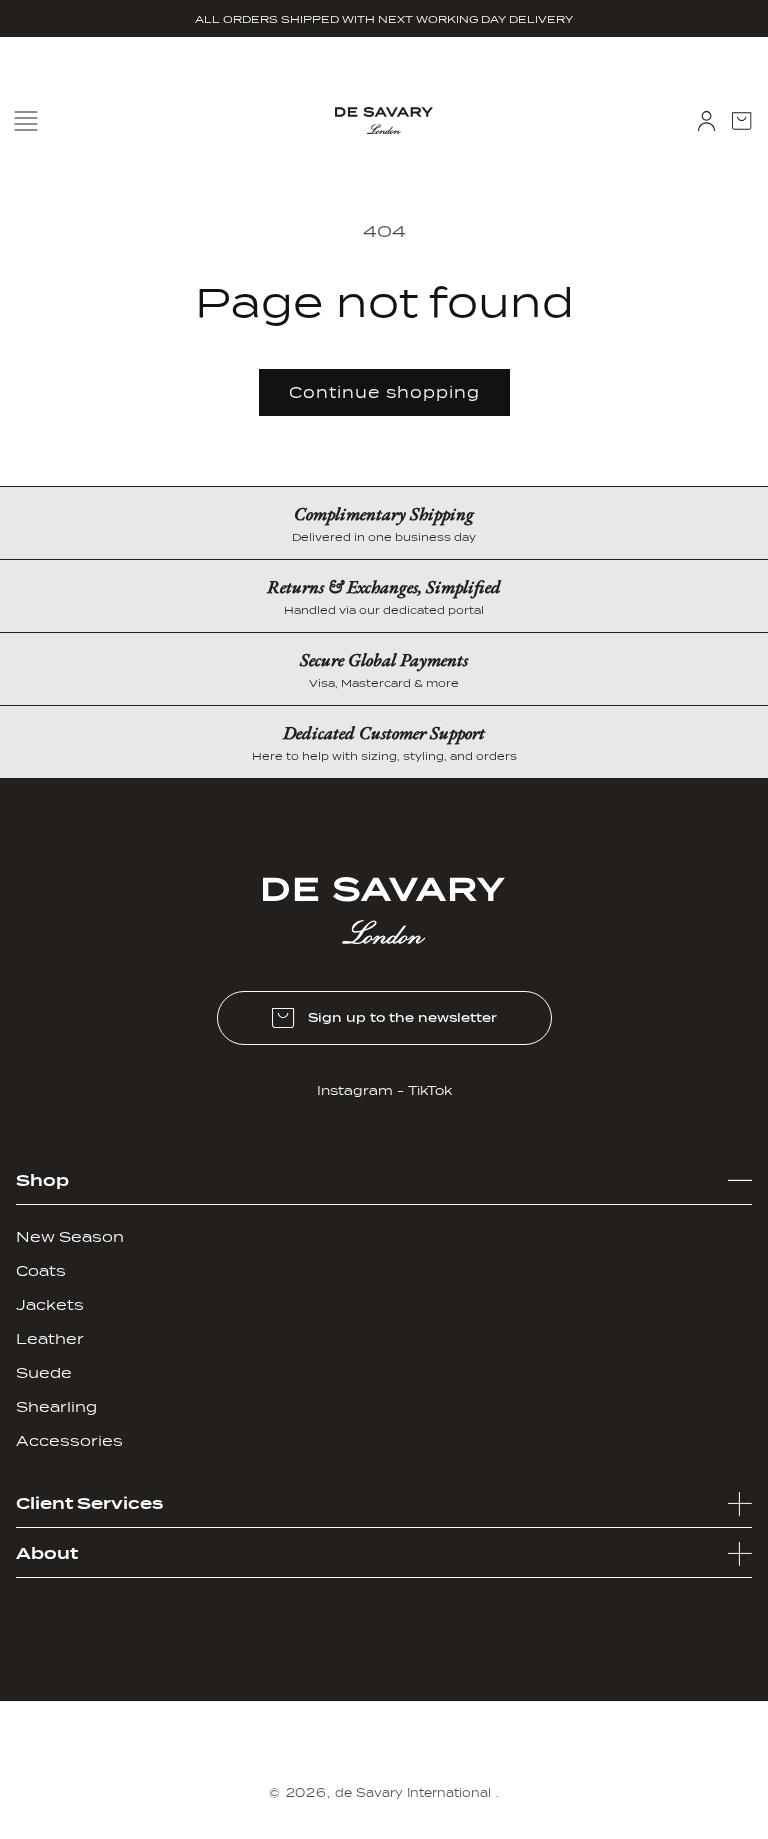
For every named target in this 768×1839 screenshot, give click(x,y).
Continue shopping (384, 393)
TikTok (430, 1090)
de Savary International (413, 1793)
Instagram (355, 1090)
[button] (742, 121)
